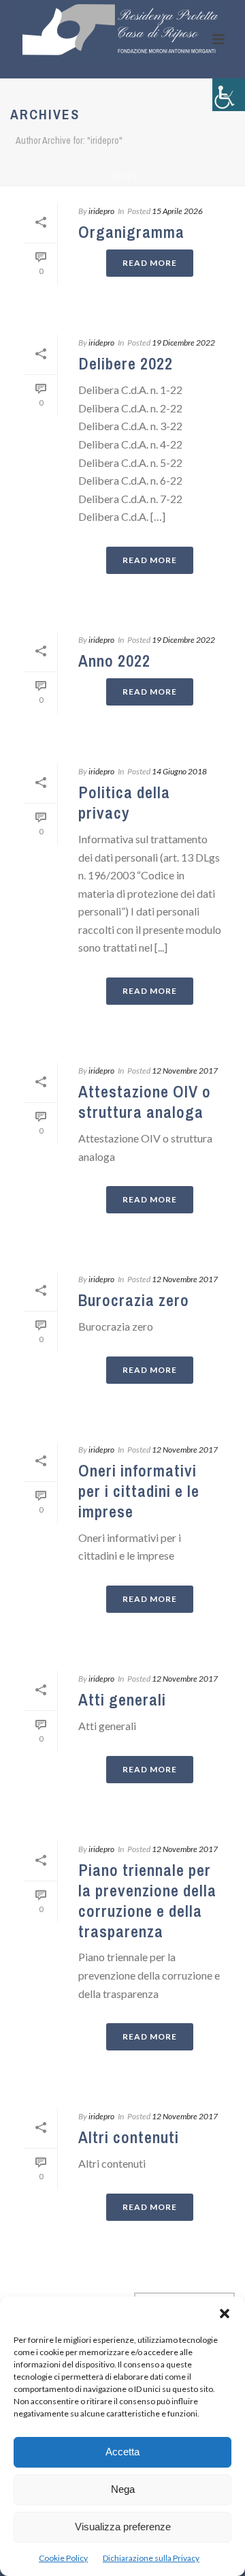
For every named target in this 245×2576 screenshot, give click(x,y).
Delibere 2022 (126, 363)
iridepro (101, 211)
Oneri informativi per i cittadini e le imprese (139, 1491)
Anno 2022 (114, 661)
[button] (225, 2314)
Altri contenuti (129, 2137)
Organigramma (131, 232)
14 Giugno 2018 (179, 771)
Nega (123, 2489)
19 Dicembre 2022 (183, 343)
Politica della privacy (124, 802)
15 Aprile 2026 (177, 211)
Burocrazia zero (134, 1300)
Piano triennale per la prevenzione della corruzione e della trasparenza (147, 1900)
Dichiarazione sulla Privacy (151, 2558)
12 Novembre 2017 (185, 1071)
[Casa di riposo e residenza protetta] (122, 31)
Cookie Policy (63, 2558)
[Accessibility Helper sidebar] (229, 95)
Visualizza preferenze (123, 2527)
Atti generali (122, 1699)
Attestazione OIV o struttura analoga (145, 1102)
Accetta (122, 2452)
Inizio (120, 176)
